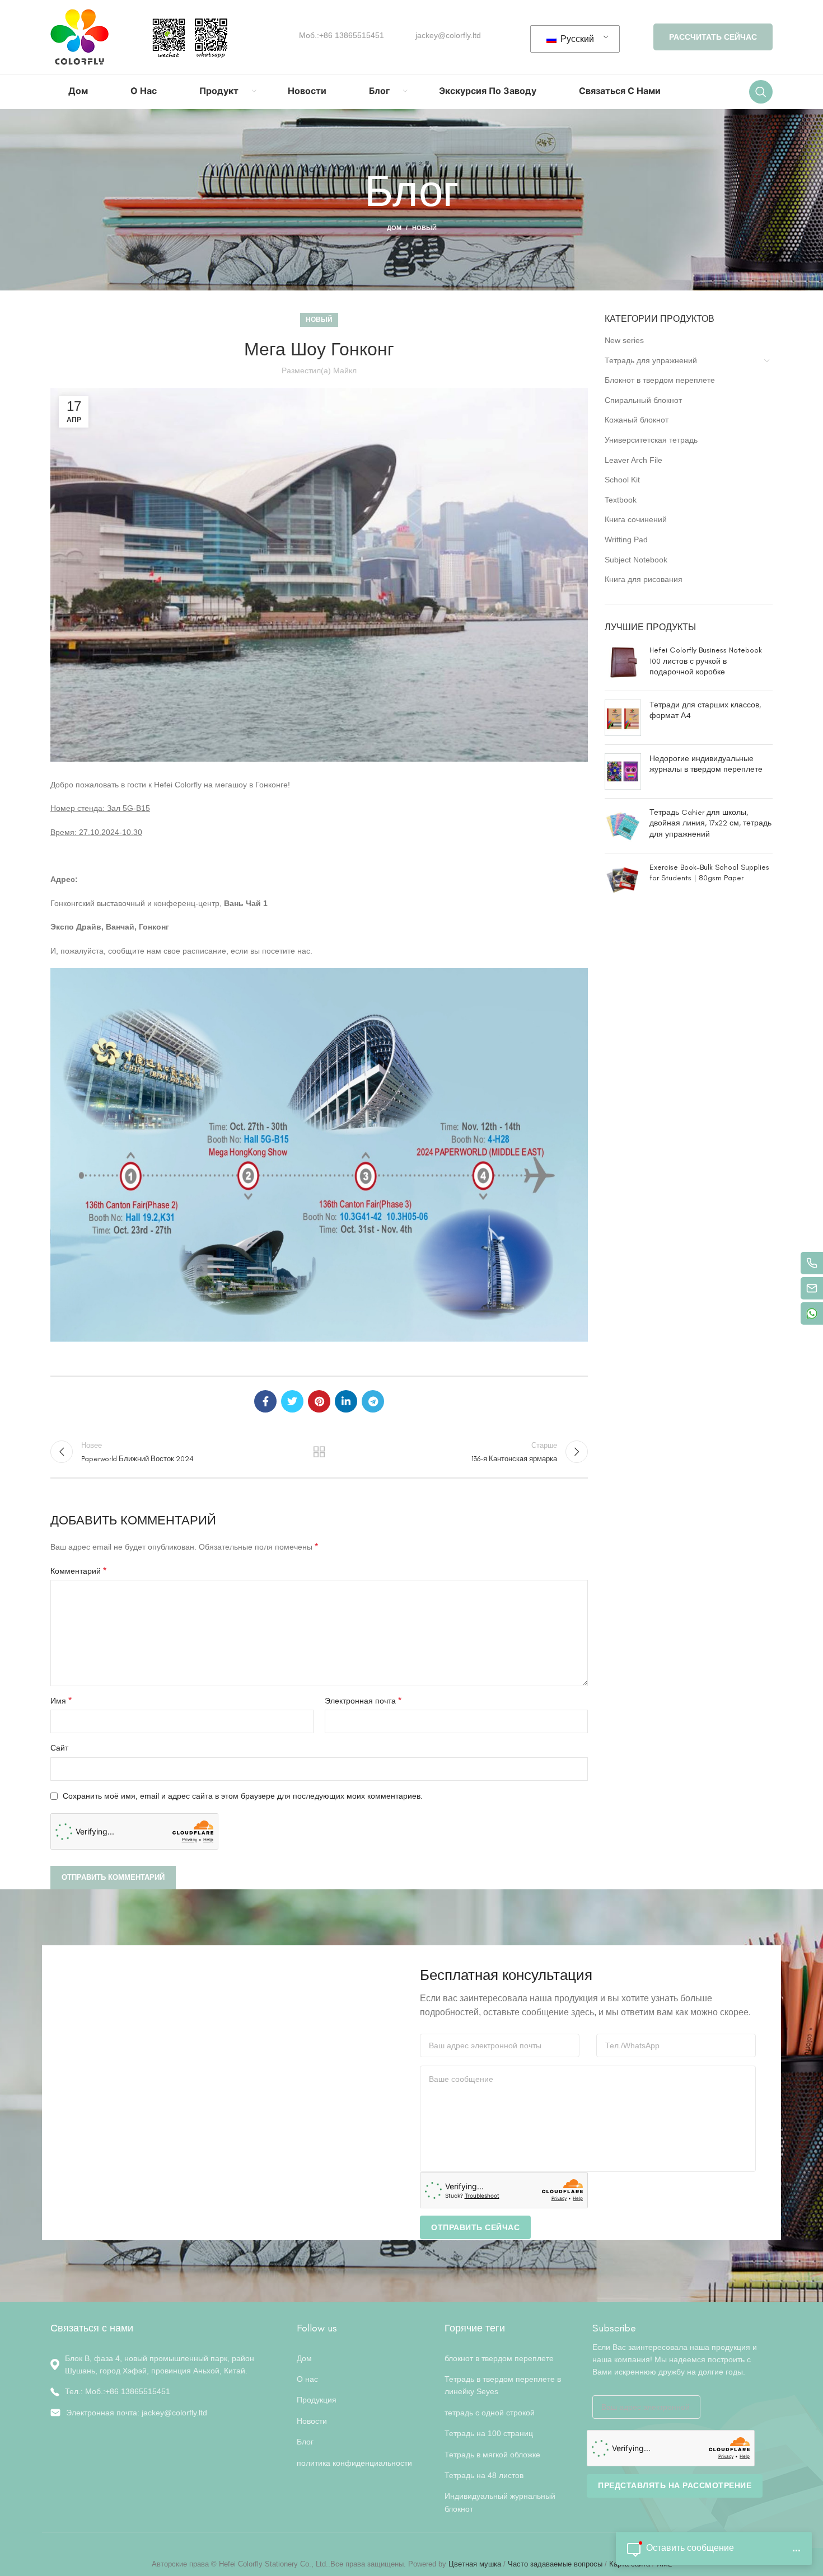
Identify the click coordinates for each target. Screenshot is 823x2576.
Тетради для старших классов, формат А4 (705, 710)
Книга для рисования (644, 579)
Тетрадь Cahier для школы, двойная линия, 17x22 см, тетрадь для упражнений (710, 823)
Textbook (621, 500)
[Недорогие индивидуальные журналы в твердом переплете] (623, 771)
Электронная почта (363, 1700)
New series (624, 340)
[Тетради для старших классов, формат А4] (623, 718)
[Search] (761, 92)
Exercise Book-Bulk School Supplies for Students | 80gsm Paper (709, 873)
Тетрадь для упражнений (651, 360)
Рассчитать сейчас (713, 37)
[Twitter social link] (292, 1401)
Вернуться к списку (319, 1452)
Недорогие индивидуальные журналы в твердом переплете (706, 764)
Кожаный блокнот (637, 420)
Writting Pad (626, 539)
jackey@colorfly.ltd (448, 35)
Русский (576, 39)
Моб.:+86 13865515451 (342, 35)
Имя (61, 1700)
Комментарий (78, 1571)
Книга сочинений (636, 519)
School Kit (622, 480)
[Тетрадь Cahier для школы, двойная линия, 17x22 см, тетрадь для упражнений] (623, 826)
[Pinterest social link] (319, 1401)
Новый (424, 228)
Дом (394, 228)
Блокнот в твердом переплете (660, 380)
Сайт (59, 1748)
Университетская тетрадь (651, 440)
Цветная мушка (476, 2564)
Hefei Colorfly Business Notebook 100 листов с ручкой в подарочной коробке (706, 661)
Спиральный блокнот (643, 400)
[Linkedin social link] (346, 1401)
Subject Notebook (636, 560)
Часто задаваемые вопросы (555, 2564)
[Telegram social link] (373, 1401)
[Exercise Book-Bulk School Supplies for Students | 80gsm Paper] (623, 880)
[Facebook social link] (265, 1401)
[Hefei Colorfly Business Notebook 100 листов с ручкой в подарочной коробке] (623, 663)
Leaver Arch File (633, 460)
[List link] (165, 2391)
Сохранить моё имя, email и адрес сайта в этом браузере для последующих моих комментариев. (243, 1796)
